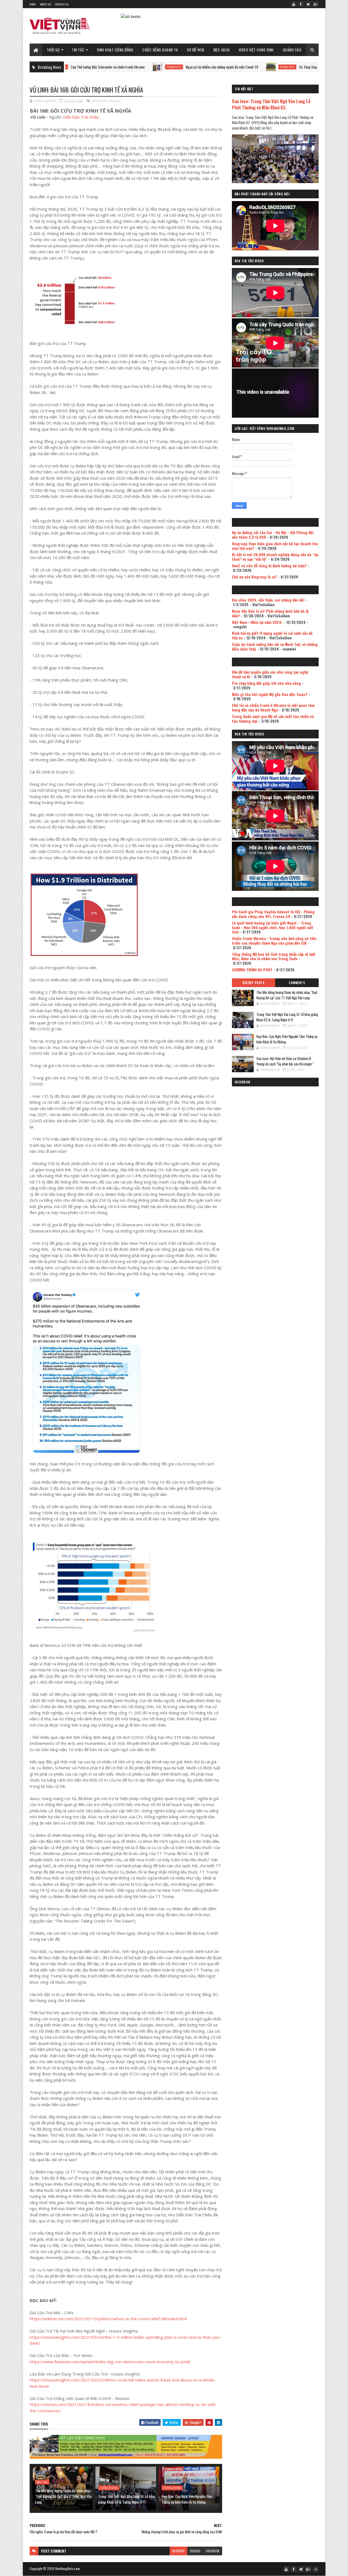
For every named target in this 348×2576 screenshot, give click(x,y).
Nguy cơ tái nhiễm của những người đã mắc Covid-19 (153, 67)
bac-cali (42, 2482)
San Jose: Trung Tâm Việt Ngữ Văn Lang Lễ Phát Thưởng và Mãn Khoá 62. (271, 104)
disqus (195, 2551)
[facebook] (301, 4)
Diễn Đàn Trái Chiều (81, 117)
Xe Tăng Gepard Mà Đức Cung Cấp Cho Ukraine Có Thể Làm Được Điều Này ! (283, 67)
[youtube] (294, 4)
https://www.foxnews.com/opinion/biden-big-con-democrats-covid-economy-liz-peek (110, 2362)
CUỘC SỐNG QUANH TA (160, 50)
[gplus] (316, 4)
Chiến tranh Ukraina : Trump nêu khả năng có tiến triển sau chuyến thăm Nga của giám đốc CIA (274, 941)
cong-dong (109, 2488)
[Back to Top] (316, 2569)
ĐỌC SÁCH (222, 50)
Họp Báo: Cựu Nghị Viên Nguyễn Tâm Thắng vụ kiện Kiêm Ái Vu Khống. (187, 2499)
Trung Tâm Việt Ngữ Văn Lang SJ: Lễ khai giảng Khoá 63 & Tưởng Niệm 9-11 (126, 2499)
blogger (178, 2551)
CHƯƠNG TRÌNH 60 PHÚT (252, 970)
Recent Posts (253, 983)
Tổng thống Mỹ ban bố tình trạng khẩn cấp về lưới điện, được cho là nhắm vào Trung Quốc (274, 956)
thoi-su (115, 101)
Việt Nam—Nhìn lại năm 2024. (257, 622)
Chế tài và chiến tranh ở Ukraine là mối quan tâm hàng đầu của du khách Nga (273, 707)
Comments (297, 983)
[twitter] (308, 4)
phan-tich (105, 67)
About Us (45, 4)
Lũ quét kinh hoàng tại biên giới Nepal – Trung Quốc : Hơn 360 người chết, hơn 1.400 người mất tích (273, 927)
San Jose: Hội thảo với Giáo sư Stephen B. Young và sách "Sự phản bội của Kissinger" (285, 1061)
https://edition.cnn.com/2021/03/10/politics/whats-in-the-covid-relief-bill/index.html (108, 2319)
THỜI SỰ (53, 50)
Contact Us (62, 4)
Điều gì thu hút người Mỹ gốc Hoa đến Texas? (270, 694)
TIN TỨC (78, 50)
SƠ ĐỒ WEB (196, 50)
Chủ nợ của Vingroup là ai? (254, 577)
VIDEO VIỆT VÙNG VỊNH (256, 50)
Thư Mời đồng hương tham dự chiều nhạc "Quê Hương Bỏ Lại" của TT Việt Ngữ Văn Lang (63, 2496)
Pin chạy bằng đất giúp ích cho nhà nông (266, 683)
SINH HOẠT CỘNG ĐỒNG (115, 50)
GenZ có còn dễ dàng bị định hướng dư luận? (269, 566)
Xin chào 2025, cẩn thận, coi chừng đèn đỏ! (268, 600)
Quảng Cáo (292, 50)
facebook (213, 2551)
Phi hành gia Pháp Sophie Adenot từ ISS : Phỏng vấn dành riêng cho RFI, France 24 (273, 914)
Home (33, 4)
